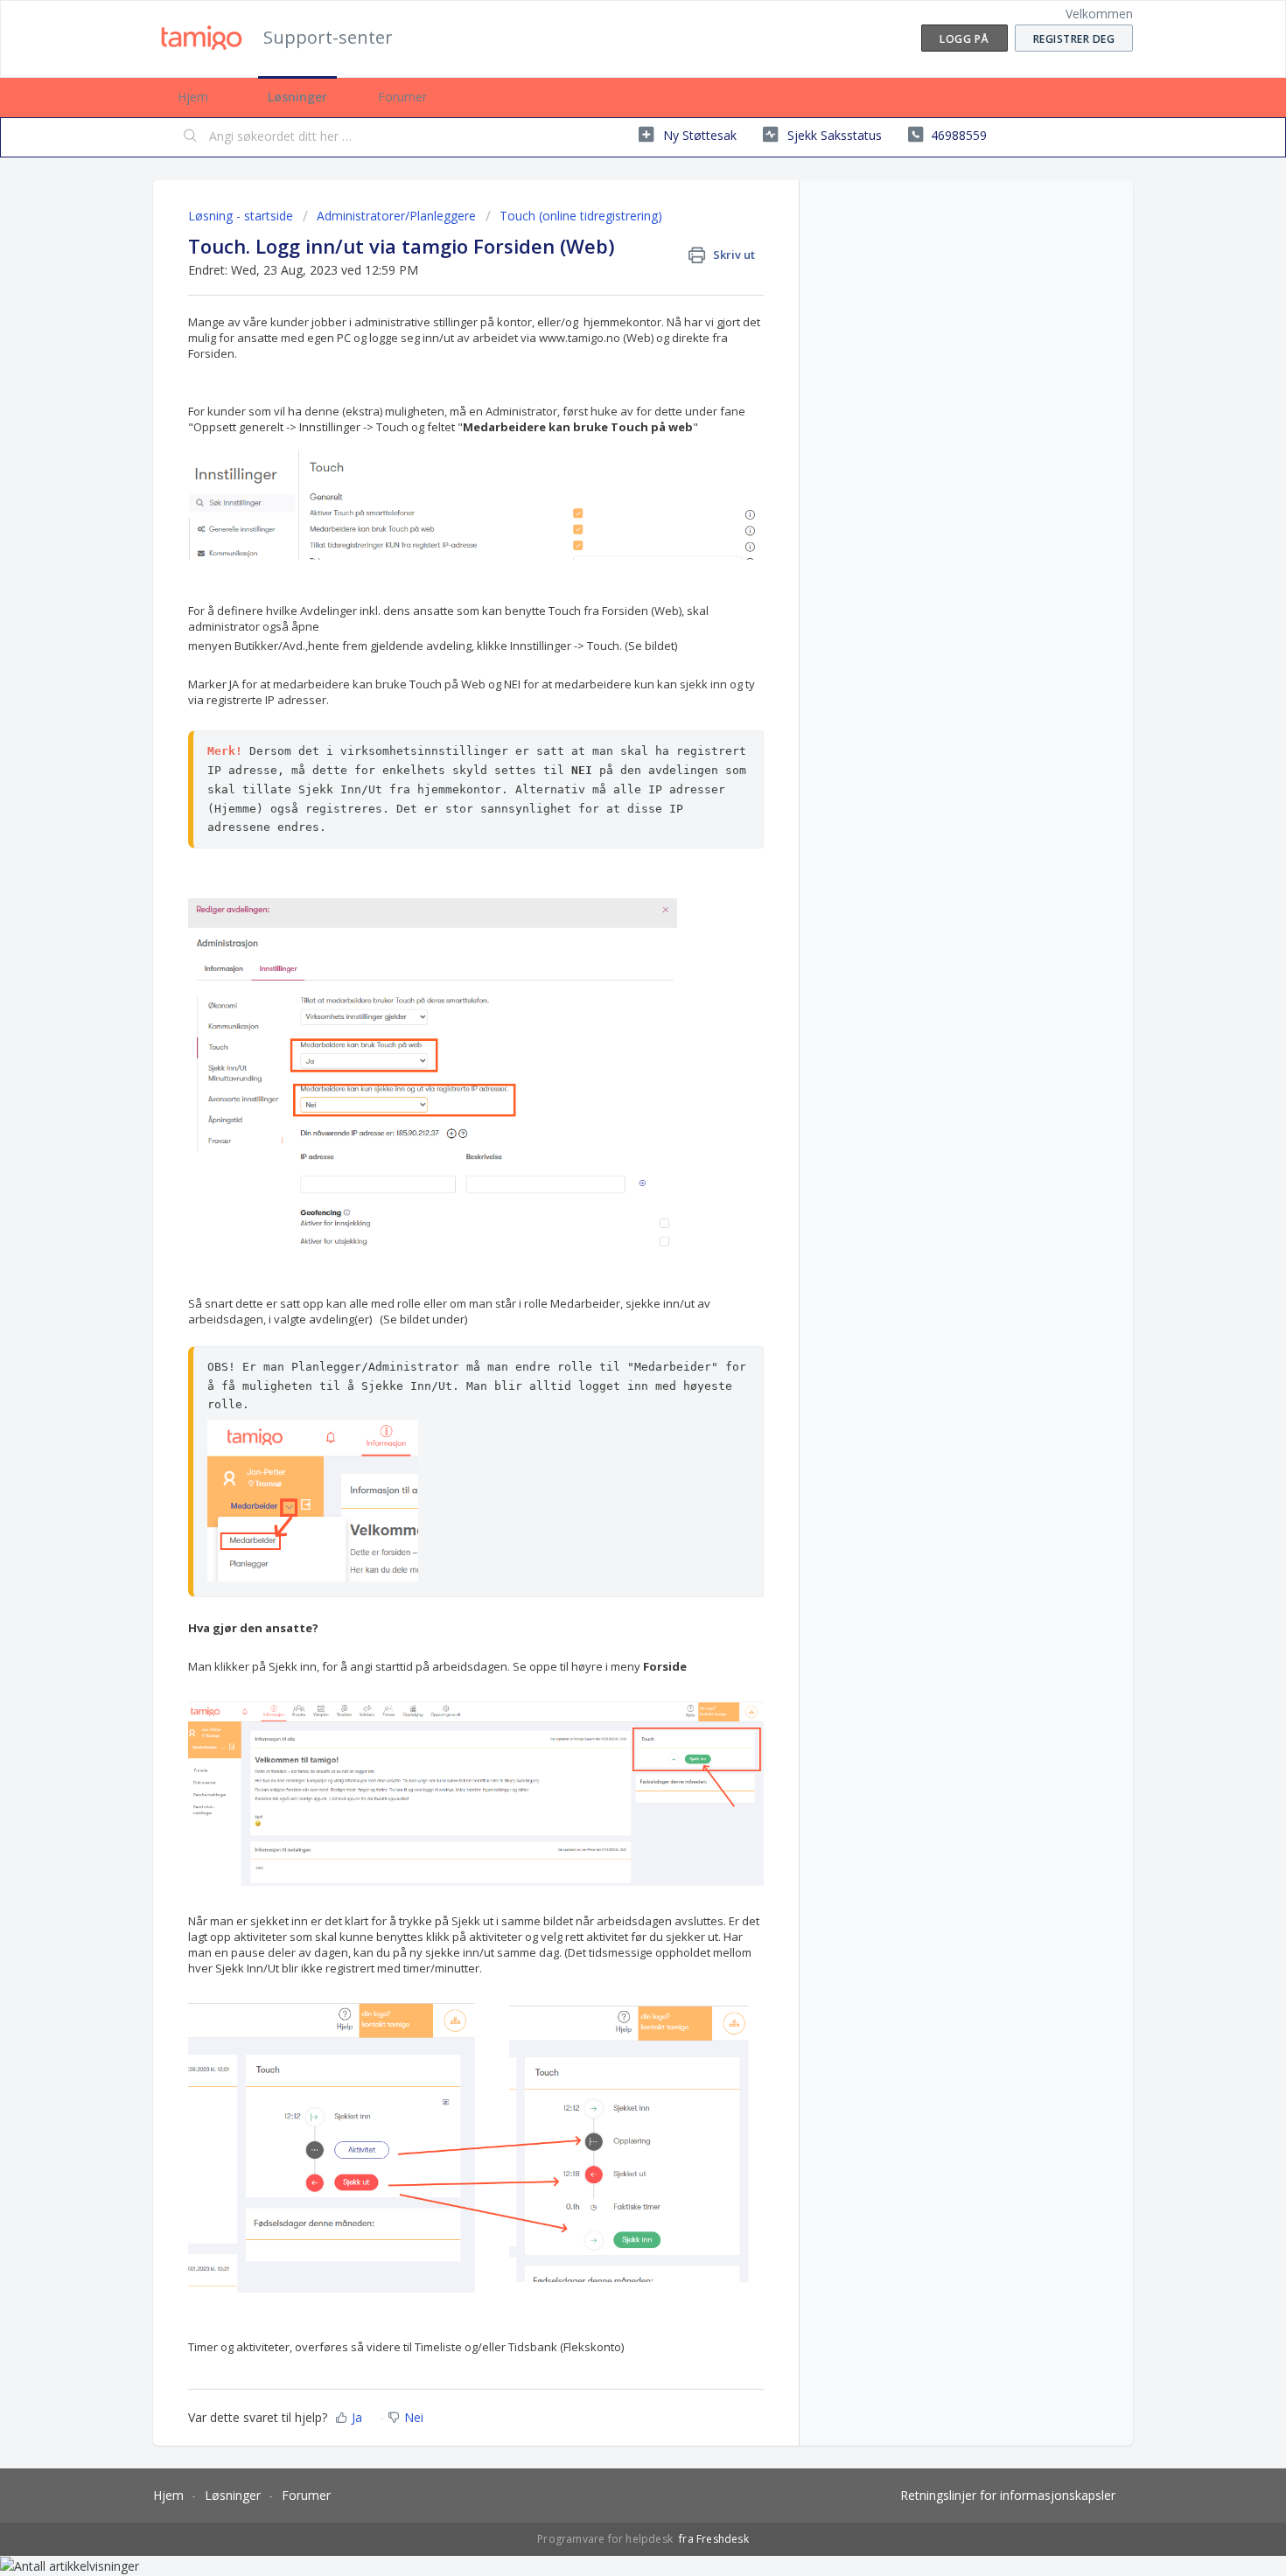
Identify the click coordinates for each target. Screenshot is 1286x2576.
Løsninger (297, 97)
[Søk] (191, 137)
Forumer (402, 97)
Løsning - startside (242, 216)
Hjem (193, 97)
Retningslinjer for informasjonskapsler (1008, 2495)
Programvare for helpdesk (606, 2539)
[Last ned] (611, 1090)
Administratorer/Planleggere (396, 216)
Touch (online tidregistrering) (581, 216)
